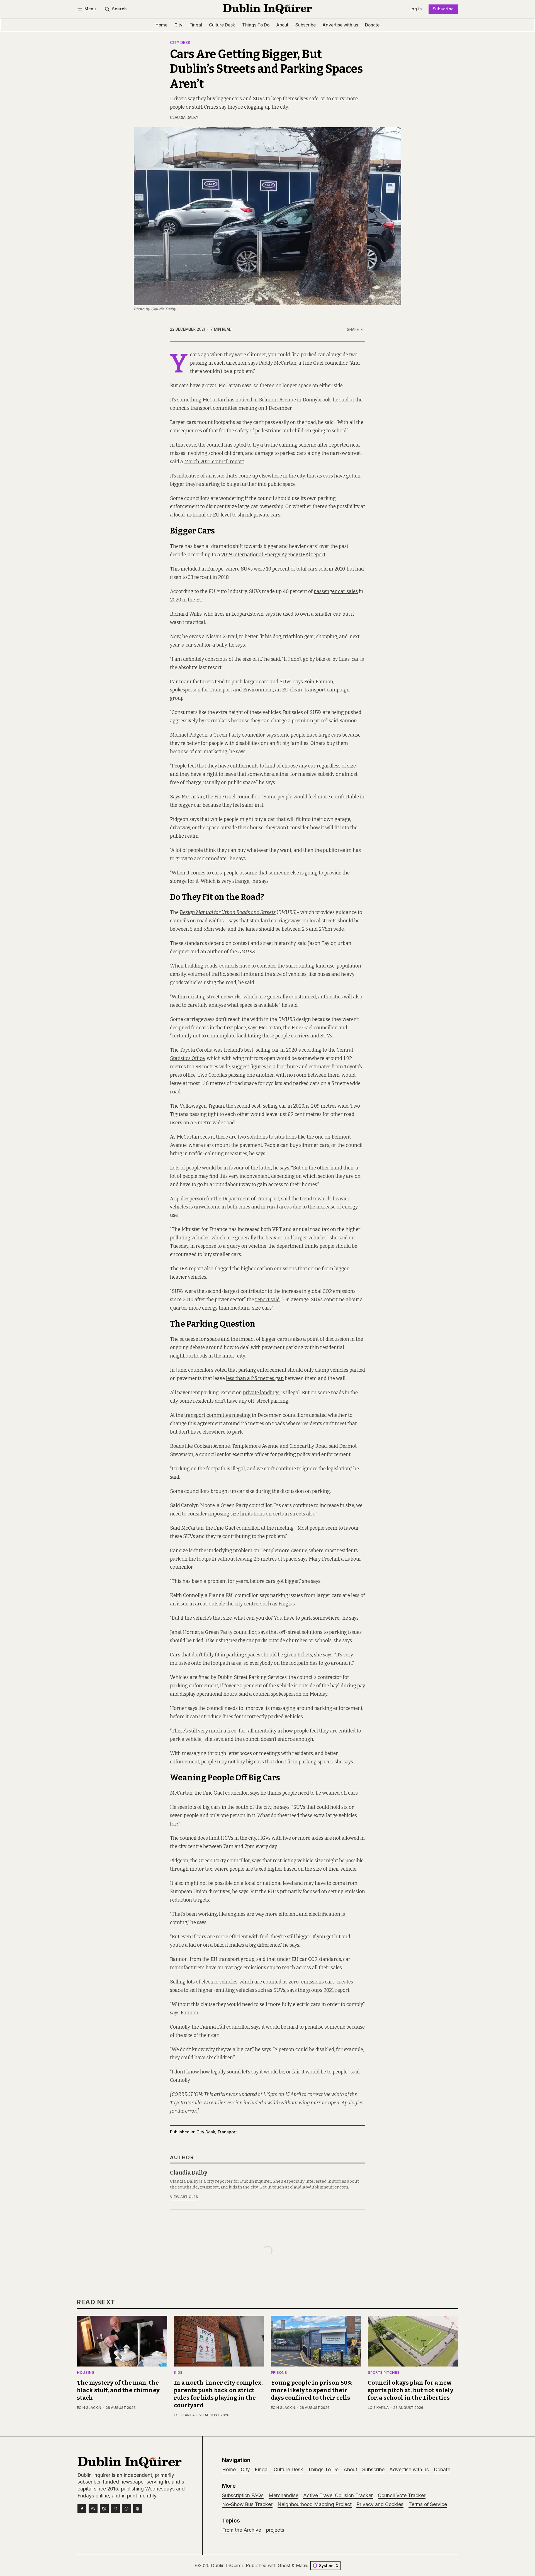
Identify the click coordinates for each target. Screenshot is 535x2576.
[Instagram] (115, 2509)
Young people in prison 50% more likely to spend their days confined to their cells (312, 2390)
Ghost (284, 2565)
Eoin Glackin (89, 2408)
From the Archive (242, 2530)
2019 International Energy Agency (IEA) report (273, 555)
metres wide (335, 1106)
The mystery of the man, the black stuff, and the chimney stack (118, 2390)
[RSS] (93, 2509)
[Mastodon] (138, 2509)
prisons (279, 2373)
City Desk (180, 43)
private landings (261, 1393)
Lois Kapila (184, 2415)
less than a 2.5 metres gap (255, 1379)
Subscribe (443, 9)
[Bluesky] (104, 2509)
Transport (227, 2132)
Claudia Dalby (184, 118)
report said (267, 1300)
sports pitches (384, 2373)
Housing (86, 2373)
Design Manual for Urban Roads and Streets (228, 912)
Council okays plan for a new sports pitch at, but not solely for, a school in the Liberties (411, 2390)
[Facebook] (82, 2509)
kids (178, 2373)
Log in (416, 9)
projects (275, 2530)
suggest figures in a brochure (265, 1067)
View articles (184, 2197)
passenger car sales (336, 592)
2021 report (336, 1990)
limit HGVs (221, 1838)
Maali (301, 2565)
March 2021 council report (214, 462)
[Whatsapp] (127, 2509)
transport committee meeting (217, 1415)
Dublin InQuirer (227, 2565)
